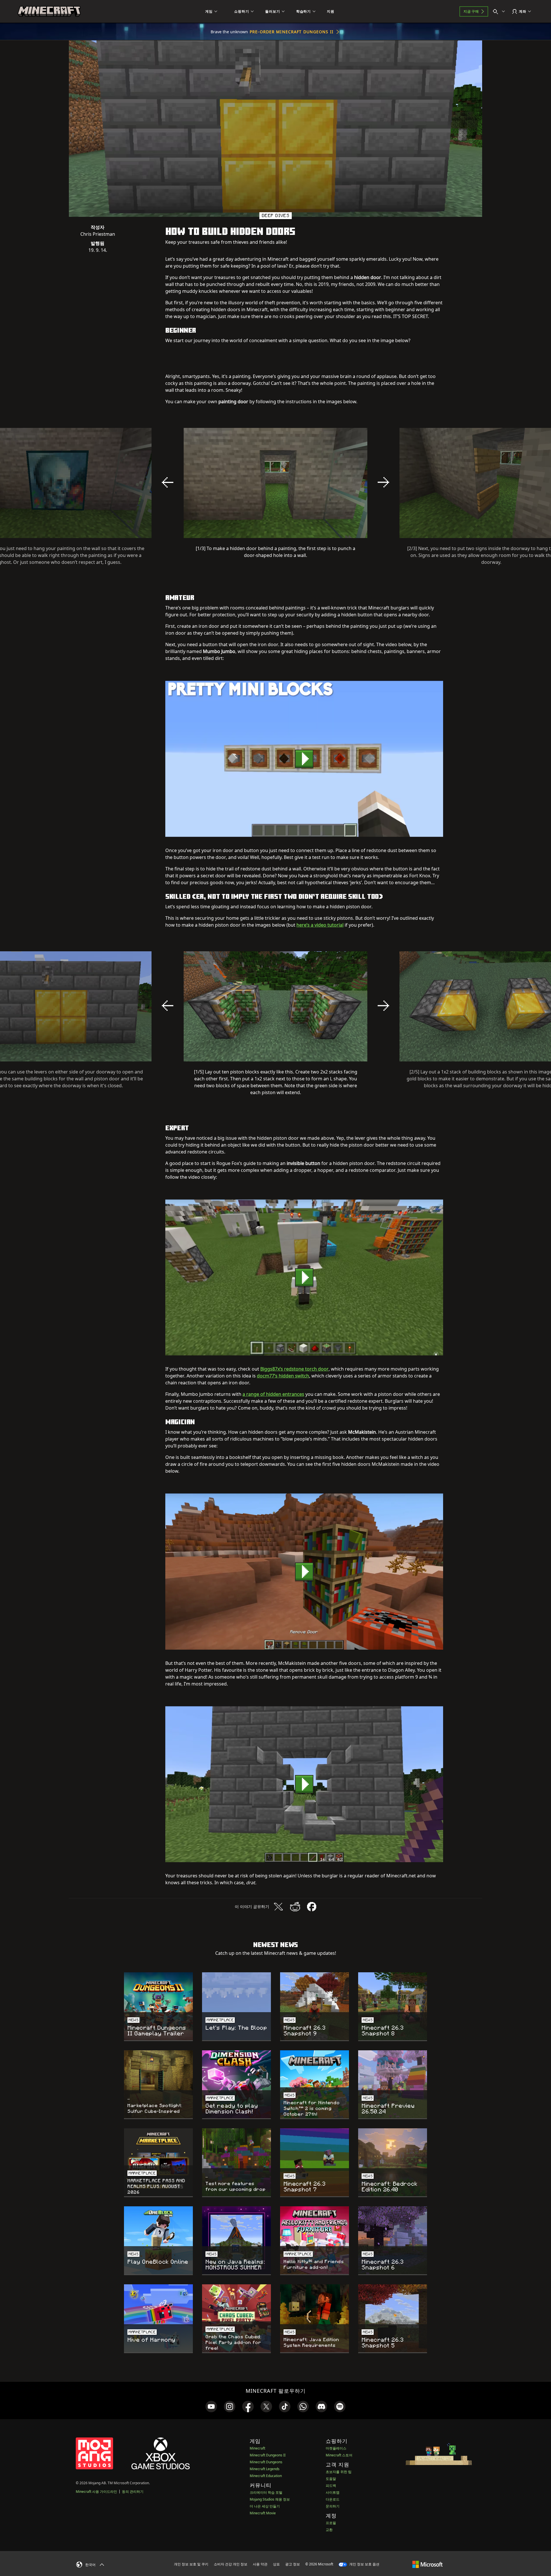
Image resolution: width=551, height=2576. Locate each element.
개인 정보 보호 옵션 (364, 2564)
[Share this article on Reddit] (295, 1907)
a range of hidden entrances (273, 1394)
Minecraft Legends (265, 2469)
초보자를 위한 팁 (339, 2472)
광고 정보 (293, 2564)
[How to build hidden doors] (304, 759)
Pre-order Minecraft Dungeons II (292, 32)
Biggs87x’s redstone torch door (294, 1369)
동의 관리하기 (133, 2492)
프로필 (331, 2523)
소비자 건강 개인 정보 (231, 2564)
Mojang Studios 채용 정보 (270, 2499)
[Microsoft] (427, 2564)
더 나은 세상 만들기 (265, 2506)
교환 (329, 2530)
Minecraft (257, 2448)
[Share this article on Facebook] (312, 1907)
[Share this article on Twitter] (278, 1907)
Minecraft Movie (263, 2513)
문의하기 (333, 2506)
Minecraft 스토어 (339, 2455)
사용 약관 (260, 2564)
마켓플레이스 (336, 2448)
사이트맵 (333, 2492)
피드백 (331, 2486)
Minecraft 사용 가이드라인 (96, 2492)
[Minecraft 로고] (49, 11)
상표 (276, 2564)
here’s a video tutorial (320, 925)
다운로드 (333, 2499)
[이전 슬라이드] (168, 482)
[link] (211, 2407)
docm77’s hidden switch (283, 1376)
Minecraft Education (266, 2476)
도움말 (331, 2479)
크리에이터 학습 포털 (266, 2492)
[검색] (500, 11)
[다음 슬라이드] (383, 482)
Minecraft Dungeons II (268, 2455)
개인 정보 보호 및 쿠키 (191, 2564)
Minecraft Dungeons (266, 2462)
